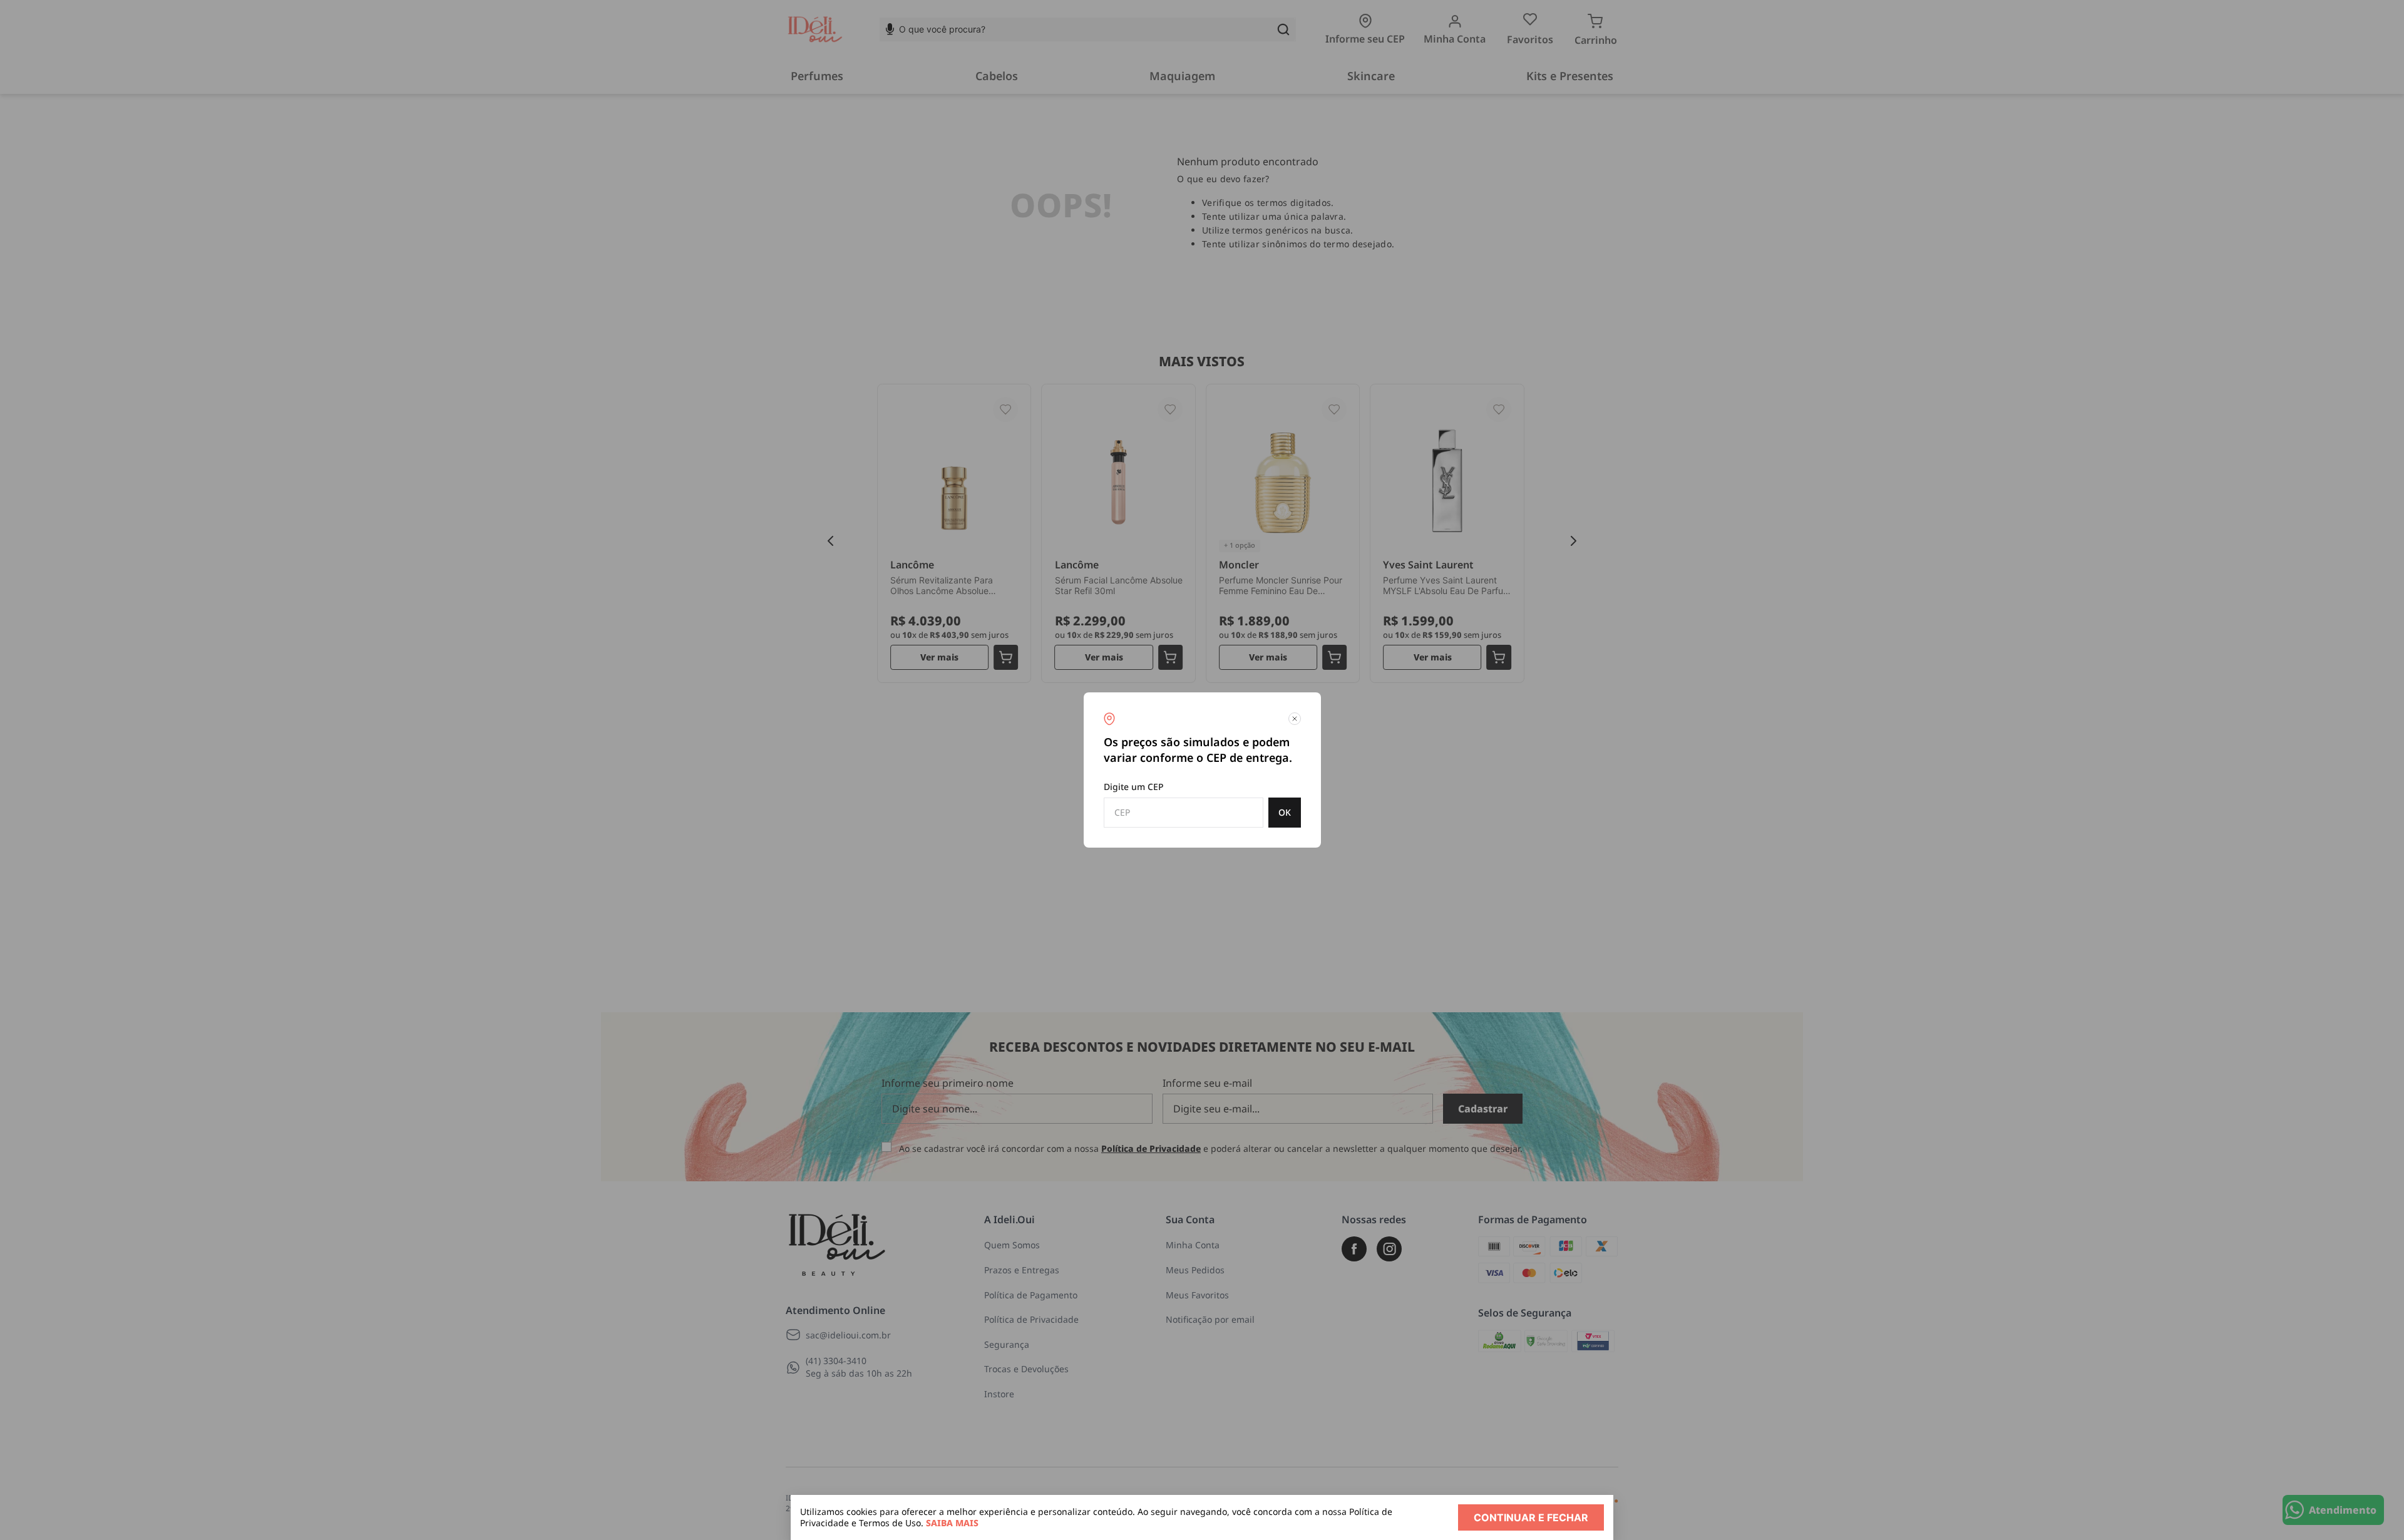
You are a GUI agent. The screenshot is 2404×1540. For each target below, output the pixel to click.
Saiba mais (952, 1523)
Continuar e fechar (1531, 1517)
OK (1285, 812)
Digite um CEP (1134, 787)
